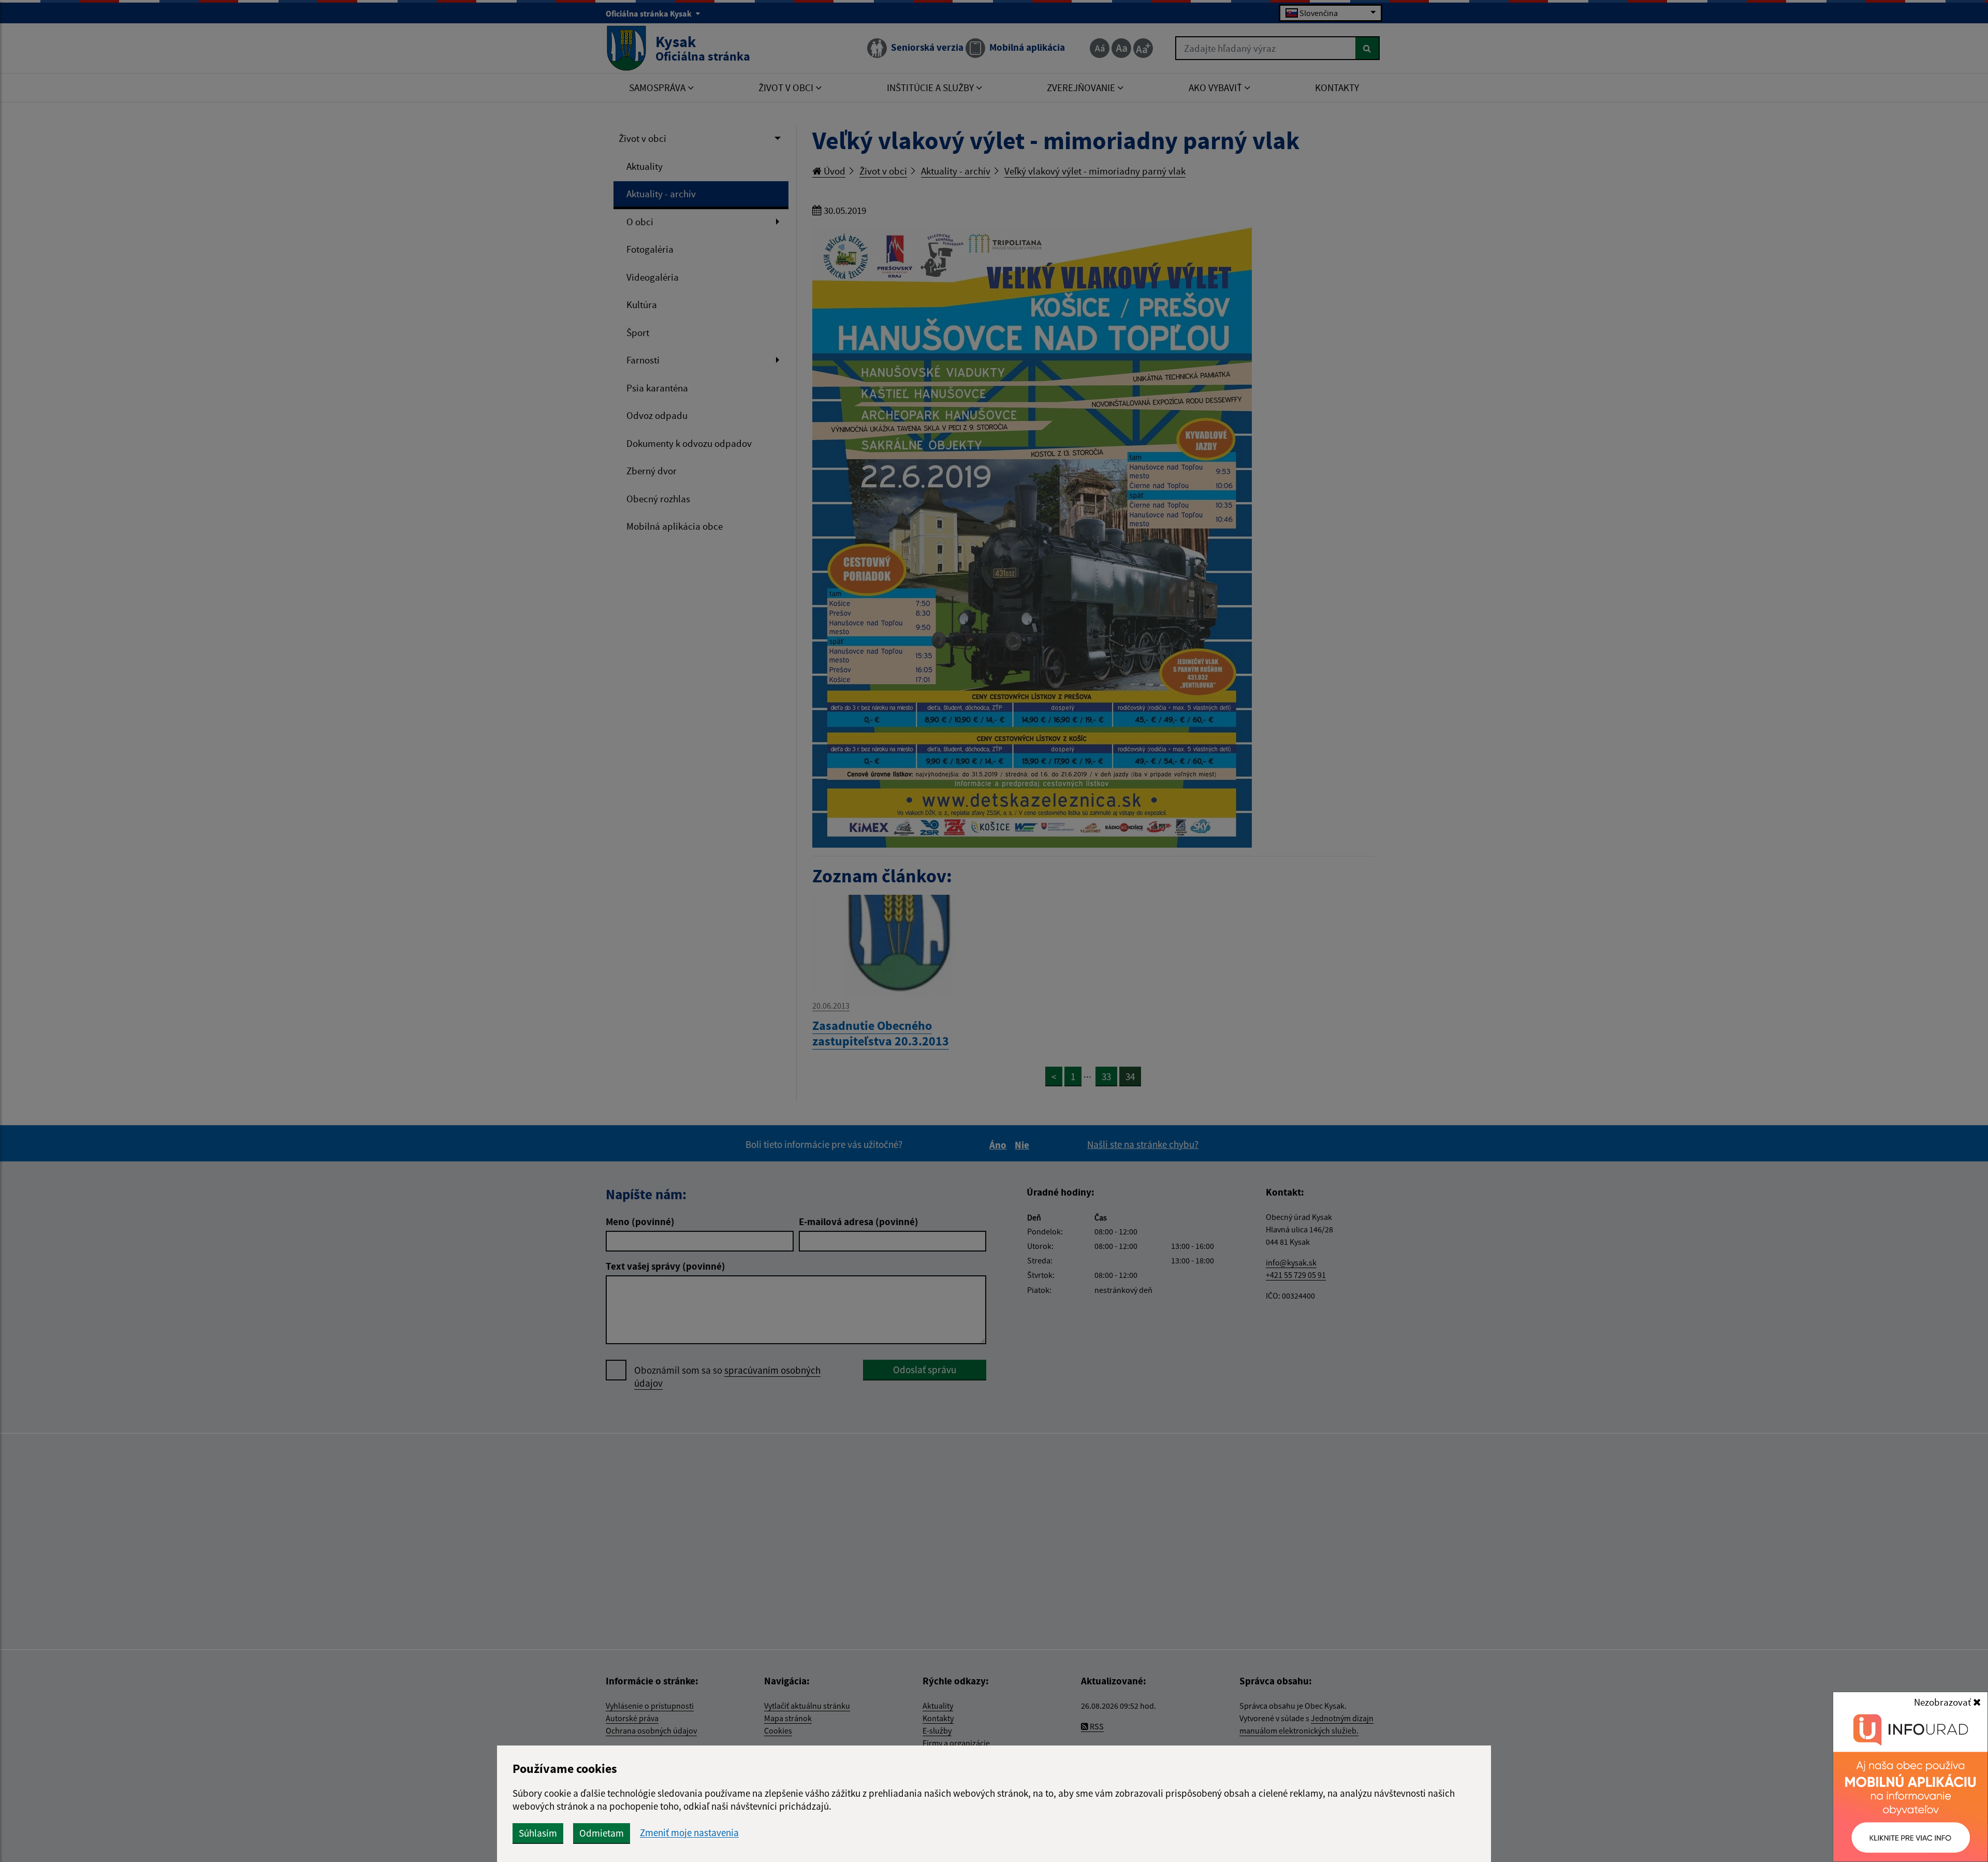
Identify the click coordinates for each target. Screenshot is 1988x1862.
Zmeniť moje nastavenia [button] (689, 1833)
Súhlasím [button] (538, 1833)
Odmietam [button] (602, 1833)
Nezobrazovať (1943, 1702)
